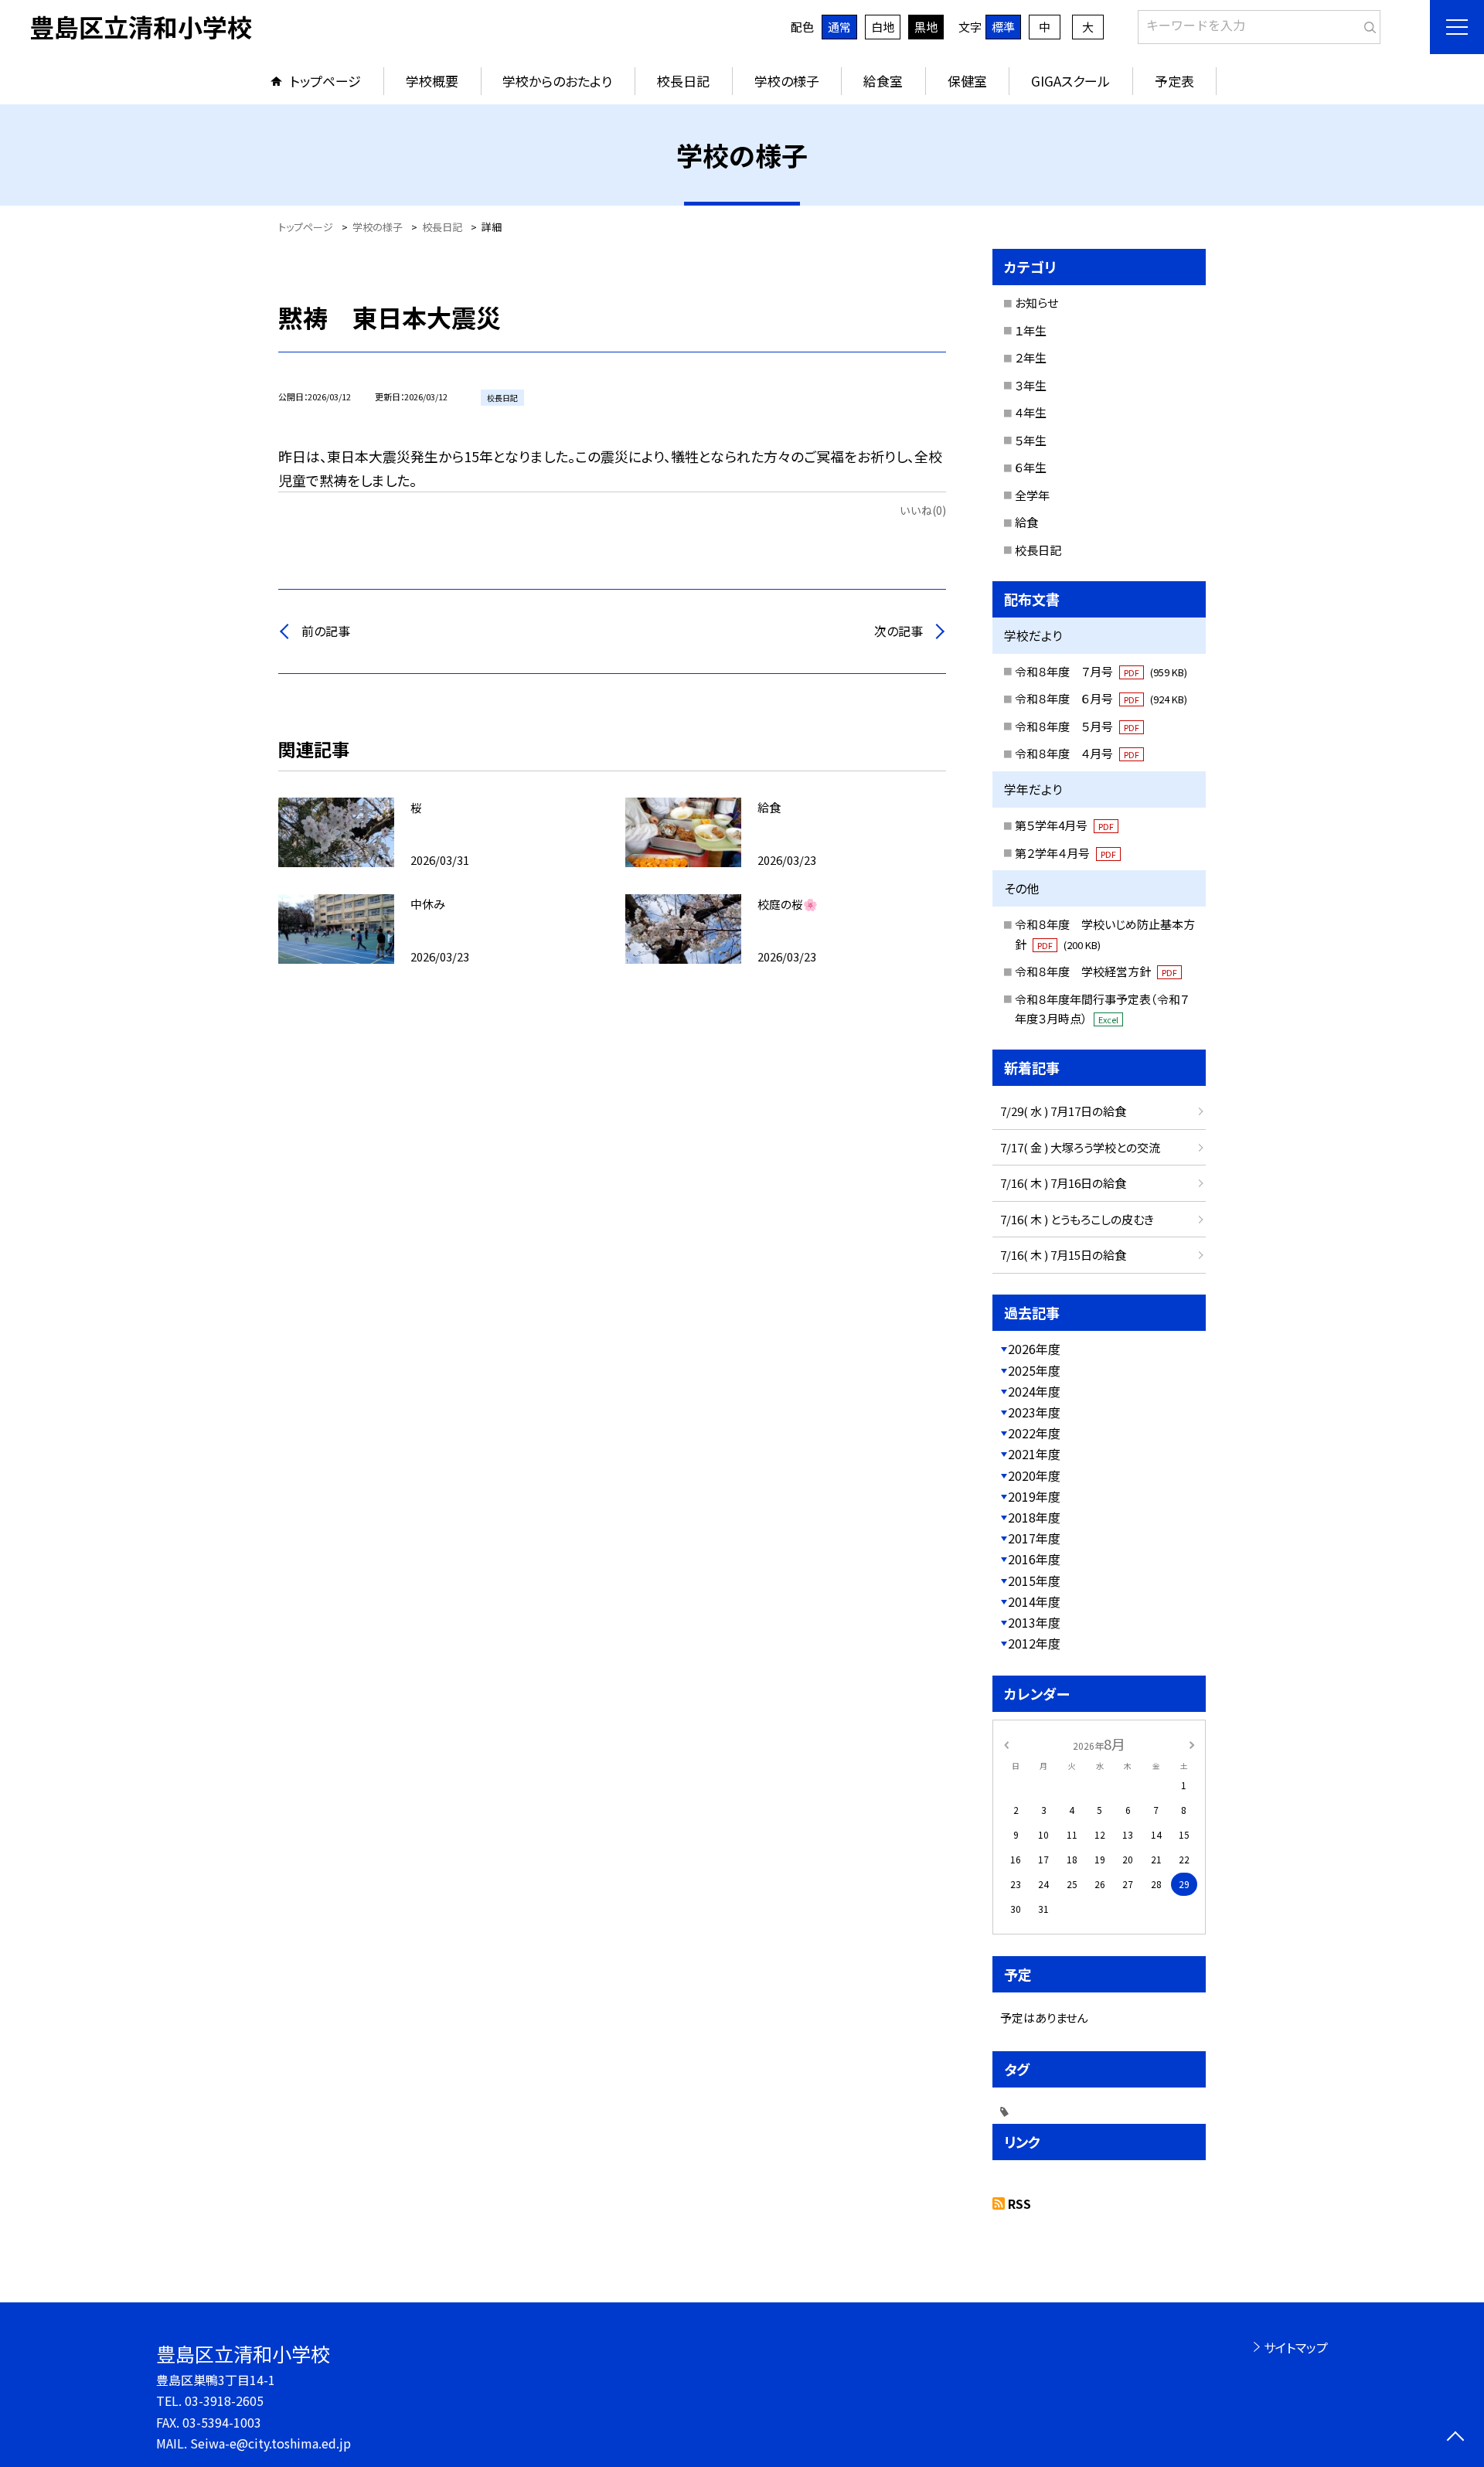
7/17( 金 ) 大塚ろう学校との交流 (1080, 1147)
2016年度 (1034, 1559)
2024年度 (1034, 1391)
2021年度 (1034, 1454)
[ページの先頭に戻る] (1455, 2438)
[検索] (1367, 24)
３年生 (1031, 385)
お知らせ (1036, 303)
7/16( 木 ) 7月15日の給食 (1063, 1255)
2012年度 (1034, 1643)
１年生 (1031, 330)
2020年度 (1034, 1475)
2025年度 (1034, 1370)
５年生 (1031, 440)
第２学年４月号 (1065, 853)
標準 (1003, 27)
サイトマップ (1296, 2347)
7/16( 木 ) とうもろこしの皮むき (1077, 1219)
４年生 (1031, 412)
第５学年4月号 (1064, 825)
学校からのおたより (557, 81)
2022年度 (1034, 1433)
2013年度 (1034, 1622)
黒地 (926, 27)
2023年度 (1034, 1412)
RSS (1019, 2203)
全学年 (1032, 495)
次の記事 (899, 631)
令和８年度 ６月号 (1101, 698)
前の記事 (326, 631)
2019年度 (1034, 1496)
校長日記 (683, 81)
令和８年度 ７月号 (1101, 671)
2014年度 (1034, 1601)
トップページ (325, 81)
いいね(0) (923, 510)
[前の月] (1006, 1743)
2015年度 (1034, 1581)
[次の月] (1192, 1743)
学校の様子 (787, 81)
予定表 (1174, 81)
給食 (1026, 522)
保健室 (967, 81)
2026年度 (1034, 1349)
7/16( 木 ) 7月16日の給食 (1063, 1183)
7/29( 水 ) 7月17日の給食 (1063, 1111)
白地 (883, 27)
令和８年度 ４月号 (1077, 753)
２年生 (1031, 357)
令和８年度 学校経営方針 (1096, 971)
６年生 (1031, 467)
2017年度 (1034, 1538)
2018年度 (1034, 1517)
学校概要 (432, 81)
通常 (839, 27)
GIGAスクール (1070, 81)
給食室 (883, 81)
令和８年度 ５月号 (1077, 726)
